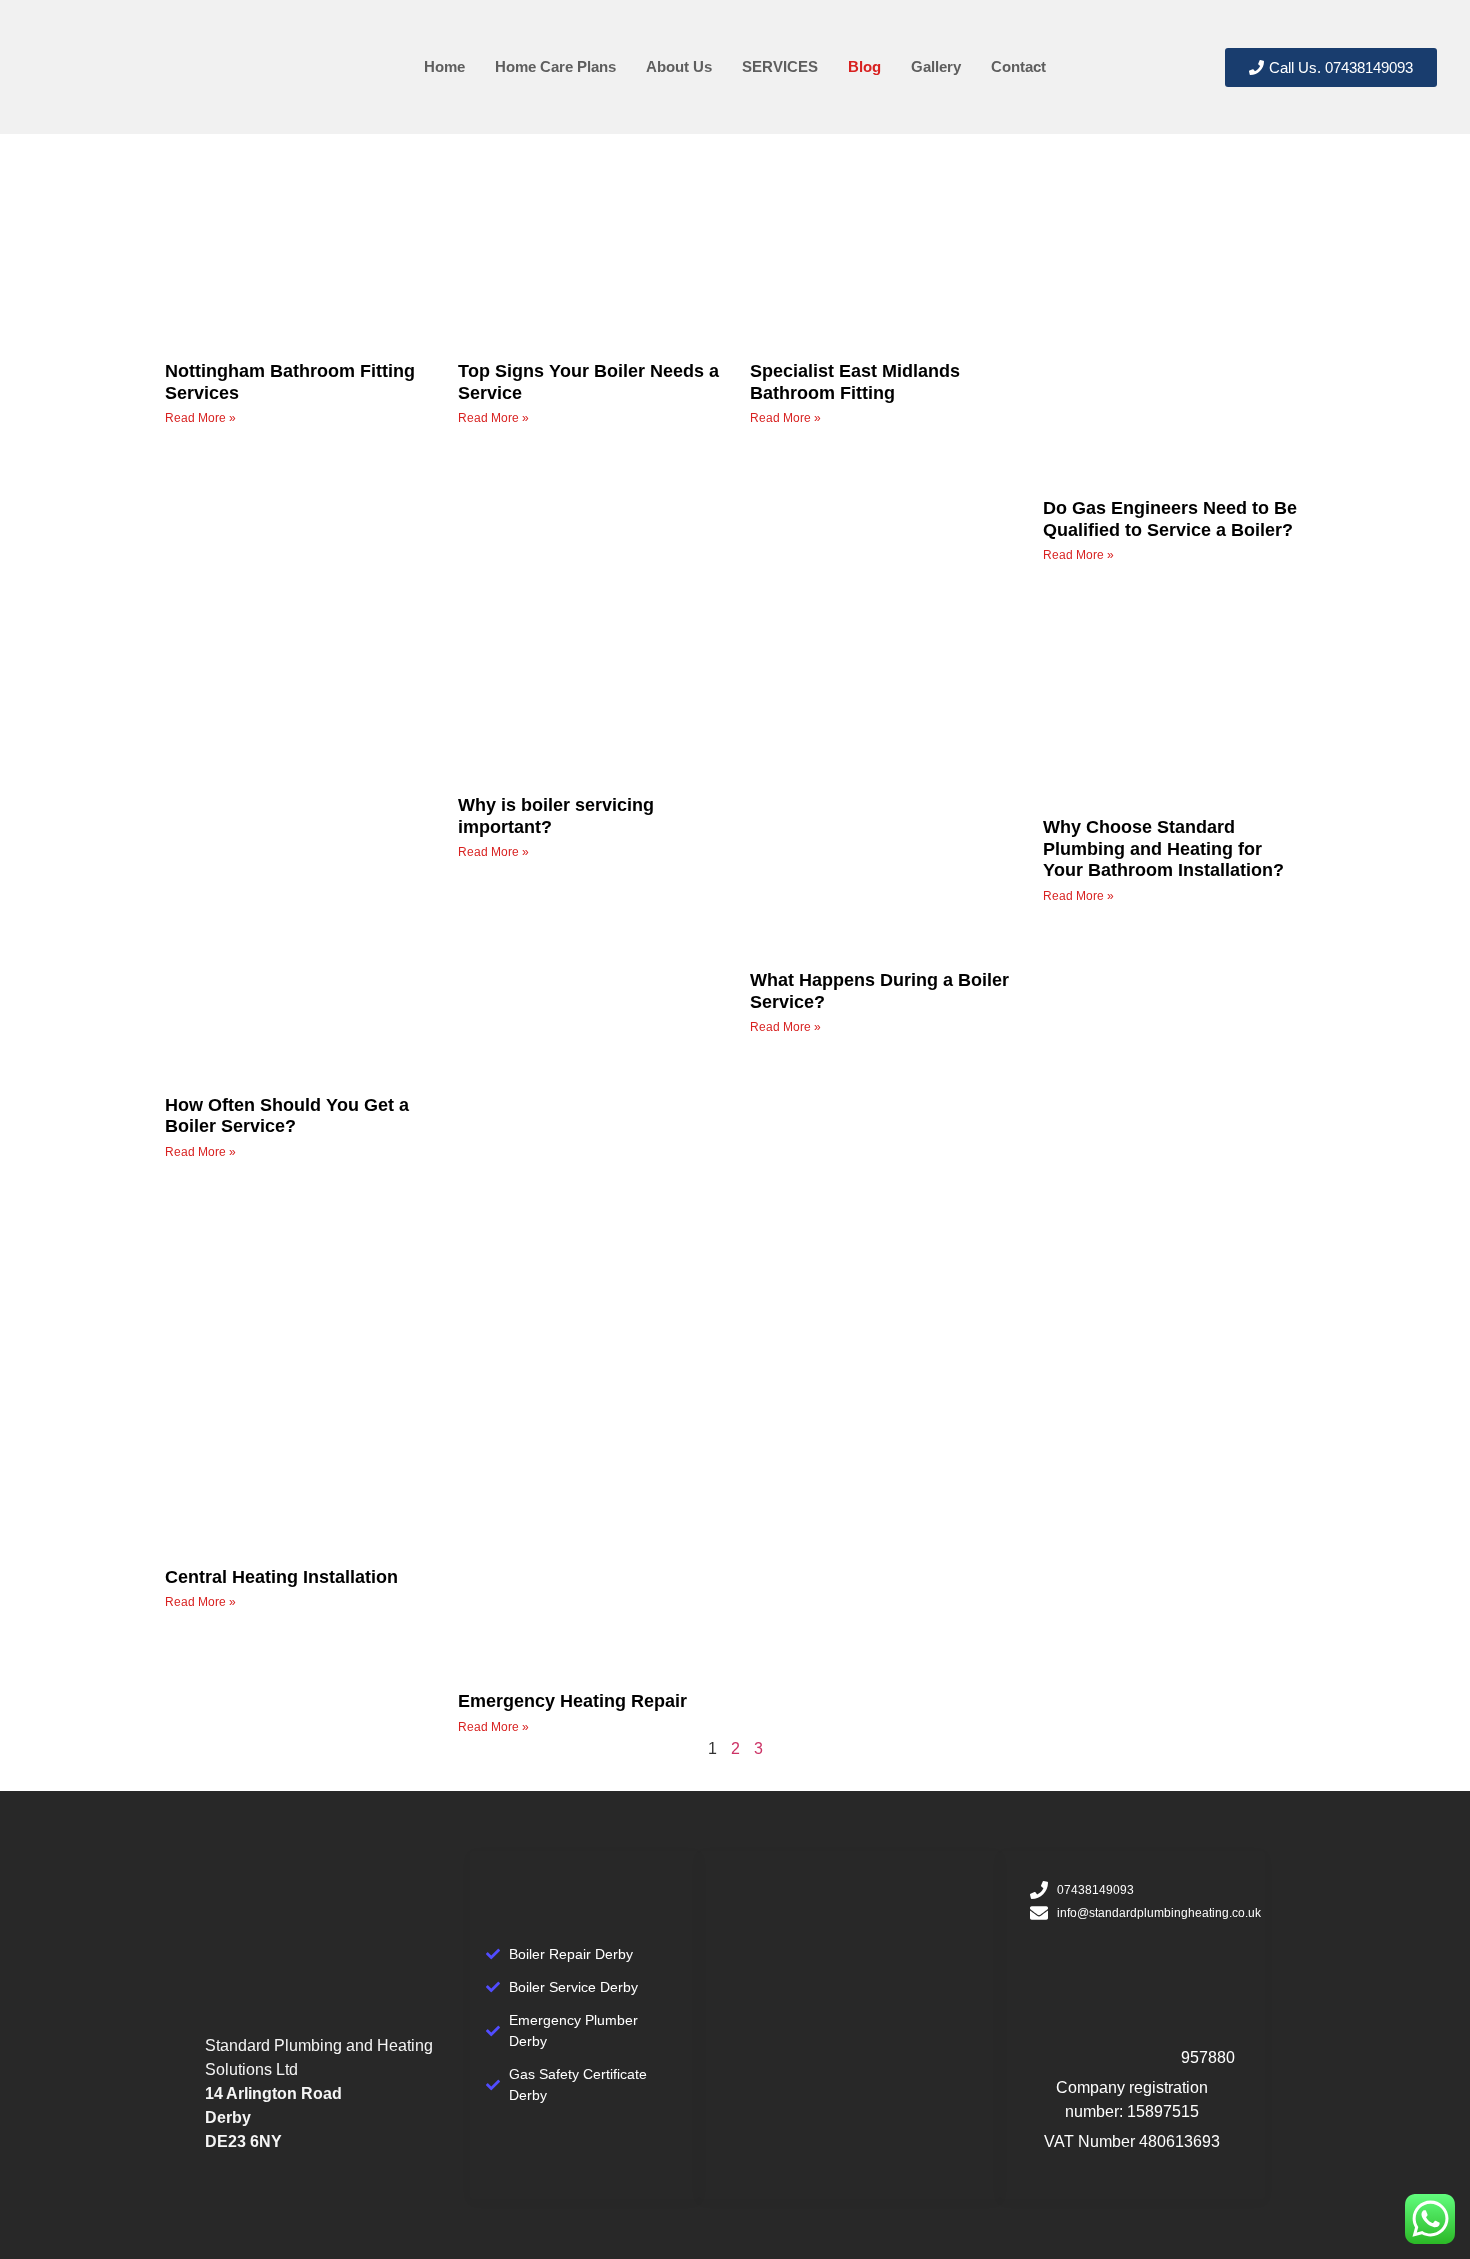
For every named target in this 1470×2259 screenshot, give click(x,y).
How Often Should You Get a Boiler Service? (287, 1116)
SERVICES (780, 66)
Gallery (936, 66)
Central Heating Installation (281, 1577)
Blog (864, 66)
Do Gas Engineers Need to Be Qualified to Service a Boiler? (1170, 519)
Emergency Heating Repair (572, 1701)
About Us (679, 66)
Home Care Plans (555, 66)
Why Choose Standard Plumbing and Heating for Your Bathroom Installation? (1163, 848)
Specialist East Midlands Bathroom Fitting (855, 382)
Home (444, 66)
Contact (1018, 66)
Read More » (200, 418)
